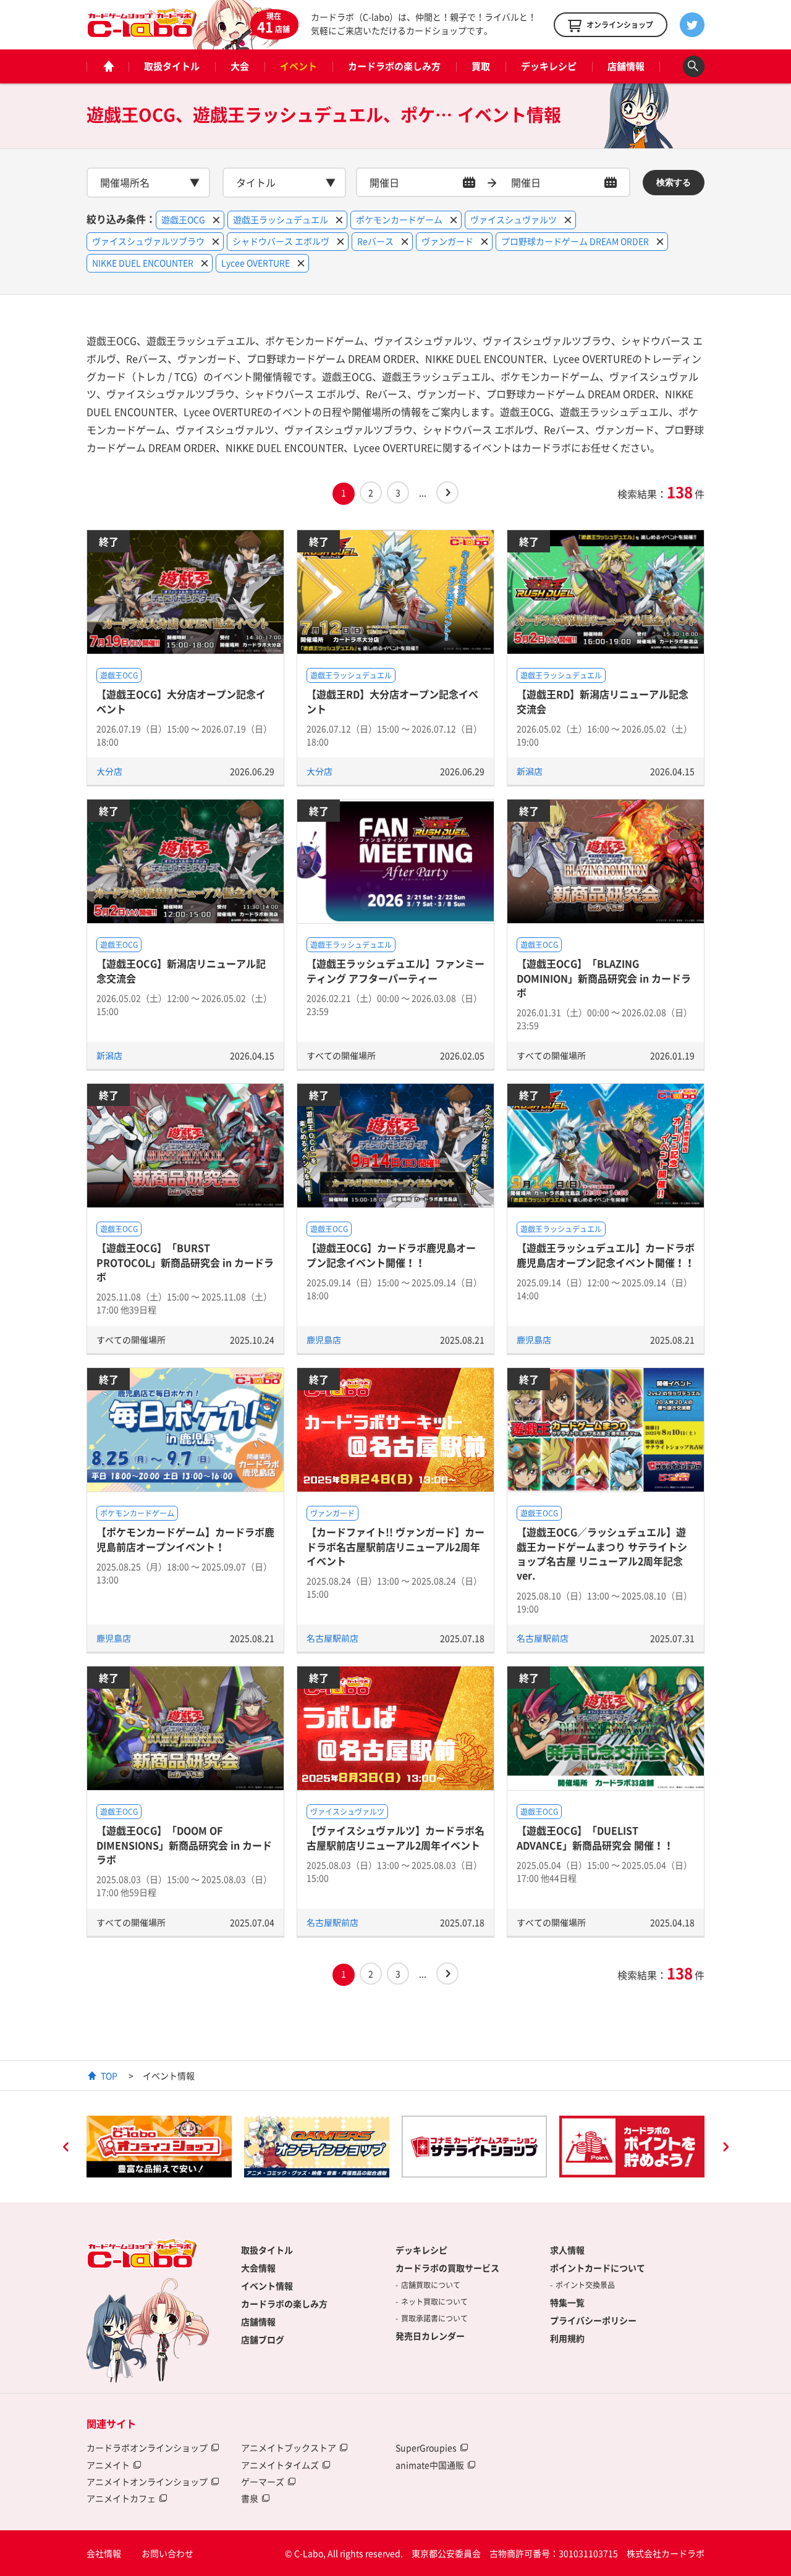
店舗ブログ (263, 2339)
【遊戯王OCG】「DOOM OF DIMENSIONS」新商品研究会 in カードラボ (184, 1845)
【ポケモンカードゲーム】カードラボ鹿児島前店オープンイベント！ (185, 1539)
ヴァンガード (332, 1513)
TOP (109, 2076)
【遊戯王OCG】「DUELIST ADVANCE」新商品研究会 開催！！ (595, 1837)
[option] (222, 2147)
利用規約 (567, 2338)
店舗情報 (626, 66)
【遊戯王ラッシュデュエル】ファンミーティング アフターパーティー (395, 970)
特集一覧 (567, 2302)
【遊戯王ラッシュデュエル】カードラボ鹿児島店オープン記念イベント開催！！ (606, 1255)
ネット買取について (434, 2302)
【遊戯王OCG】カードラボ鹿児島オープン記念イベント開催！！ (391, 1255)
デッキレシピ (549, 66)
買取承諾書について (434, 2318)
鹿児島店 (324, 1340)
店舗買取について (431, 2285)
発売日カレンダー (430, 2336)
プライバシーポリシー (593, 2320)
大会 (240, 66)
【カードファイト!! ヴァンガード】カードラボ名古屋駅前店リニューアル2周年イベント (395, 1546)
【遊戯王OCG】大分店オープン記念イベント (181, 701)
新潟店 (530, 771)
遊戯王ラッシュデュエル (351, 675)
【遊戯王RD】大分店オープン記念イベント (392, 701)
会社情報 (104, 2553)
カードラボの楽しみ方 (394, 66)
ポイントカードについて (598, 2268)
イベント (298, 66)
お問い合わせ (167, 2553)
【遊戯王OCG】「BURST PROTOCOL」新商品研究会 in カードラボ (185, 1262)
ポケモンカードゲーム (137, 1513)
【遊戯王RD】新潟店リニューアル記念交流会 (603, 701)
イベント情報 (267, 2286)
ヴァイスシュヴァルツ (347, 1812)
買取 (481, 66)
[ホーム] (108, 66)
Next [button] (725, 2148)
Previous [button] (66, 2148)
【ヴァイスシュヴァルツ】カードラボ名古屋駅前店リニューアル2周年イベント (395, 1837)
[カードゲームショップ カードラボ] (142, 32)
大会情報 (258, 2268)
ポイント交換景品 (585, 2285)
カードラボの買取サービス (447, 2268)
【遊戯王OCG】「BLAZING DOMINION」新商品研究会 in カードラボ (604, 978)
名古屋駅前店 (332, 1638)
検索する (674, 182)
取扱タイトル (172, 66)
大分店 (109, 771)
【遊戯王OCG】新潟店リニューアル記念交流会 (181, 970)
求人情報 (567, 2250)
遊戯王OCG (119, 675)
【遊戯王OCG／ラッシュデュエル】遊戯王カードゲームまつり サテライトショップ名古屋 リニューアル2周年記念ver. (602, 1553)
